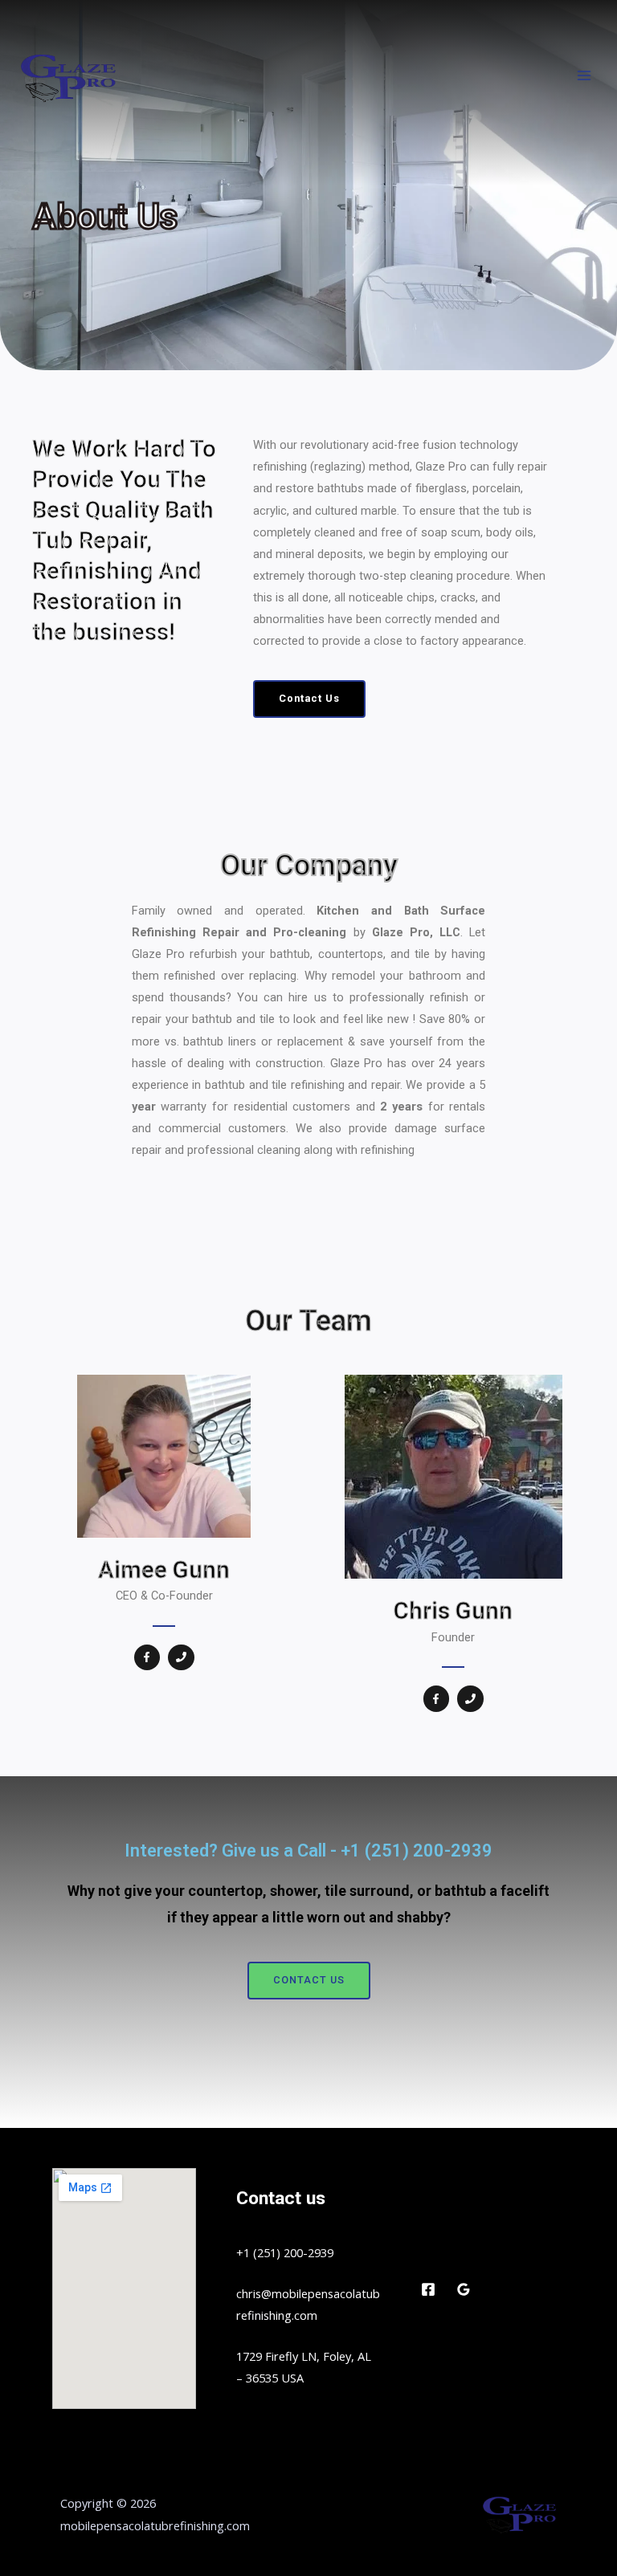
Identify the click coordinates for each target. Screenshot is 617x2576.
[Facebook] (428, 2289)
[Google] (464, 2289)
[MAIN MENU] (584, 75)
